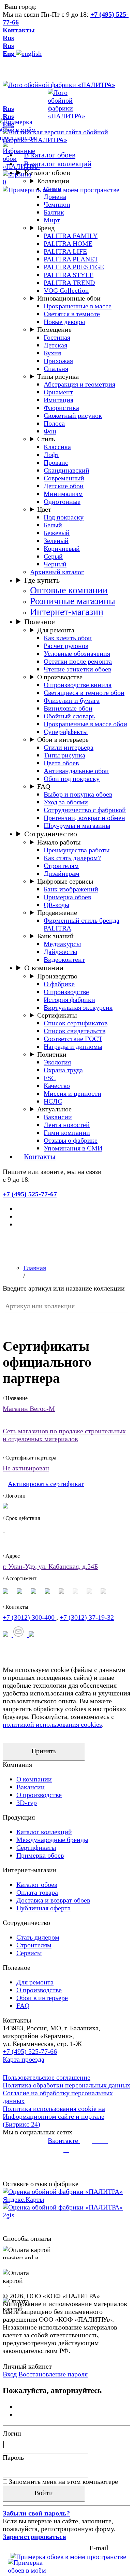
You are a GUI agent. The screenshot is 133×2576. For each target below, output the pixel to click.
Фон (50, 431)
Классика (57, 447)
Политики (52, 1054)
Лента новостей (67, 1125)
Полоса (54, 423)
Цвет (44, 509)
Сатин (53, 189)
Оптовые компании (69, 590)
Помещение (54, 329)
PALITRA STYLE (69, 275)
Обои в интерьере (63, 739)
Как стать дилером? (72, 858)
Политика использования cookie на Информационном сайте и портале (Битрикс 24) (54, 2116)
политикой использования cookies (52, 1724)
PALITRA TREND (69, 283)
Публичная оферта (43, 1908)
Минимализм (63, 494)
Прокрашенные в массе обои (85, 724)
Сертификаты (57, 1015)
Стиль (46, 439)
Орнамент (58, 392)
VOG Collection (66, 290)
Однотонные (62, 501)
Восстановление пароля (53, 2374)
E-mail (99, 2548)
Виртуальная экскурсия (78, 1007)
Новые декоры (64, 322)
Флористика (61, 408)
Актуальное (54, 1109)
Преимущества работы (77, 850)
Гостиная (57, 337)
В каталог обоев (50, 155)
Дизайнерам (62, 873)
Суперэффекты (66, 732)
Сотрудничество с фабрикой (85, 810)
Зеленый (56, 541)
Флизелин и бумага (72, 700)
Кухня (52, 353)
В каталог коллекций (58, 164)
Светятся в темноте (72, 314)
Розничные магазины (73, 601)
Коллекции (53, 181)
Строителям (61, 866)
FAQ (44, 786)
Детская (55, 345)
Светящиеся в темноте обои (84, 693)
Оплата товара (37, 1892)
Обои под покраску (72, 779)
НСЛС (53, 1101)
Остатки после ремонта (78, 661)
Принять (44, 1751)
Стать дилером (38, 1937)
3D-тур (27, 1803)
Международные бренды (52, 1840)
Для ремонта (56, 630)
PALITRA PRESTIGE (74, 267)
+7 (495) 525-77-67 (30, 1194)
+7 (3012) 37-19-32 (87, 1617)
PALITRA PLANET (71, 259)
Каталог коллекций (44, 1832)
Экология (57, 1062)
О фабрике (59, 984)
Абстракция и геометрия (79, 384)
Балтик (54, 212)
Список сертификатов (76, 1023)
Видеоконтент (64, 959)
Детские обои (64, 486)
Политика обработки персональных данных (66, 2085)
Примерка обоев (67, 897)
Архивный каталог (57, 572)
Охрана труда (63, 1070)
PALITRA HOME (68, 243)
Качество (57, 1086)
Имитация (58, 400)
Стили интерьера (69, 747)
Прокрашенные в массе (78, 306)
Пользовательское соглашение (47, 2077)
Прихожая (58, 361)
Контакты (19, 30)
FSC (50, 1078)
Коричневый (62, 548)
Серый (53, 556)
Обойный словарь (69, 716)
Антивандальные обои (76, 771)
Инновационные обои (69, 298)
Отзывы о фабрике (71, 1140)
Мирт (52, 220)
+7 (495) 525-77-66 (30, 2051)
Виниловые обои (68, 708)
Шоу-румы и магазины (77, 825)
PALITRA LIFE (65, 251)
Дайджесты (60, 952)
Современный (64, 478)
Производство (57, 976)
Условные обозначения (77, 653)
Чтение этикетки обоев (77, 669)
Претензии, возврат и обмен (84, 818)
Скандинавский (66, 470)
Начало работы (59, 842)
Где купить (42, 580)
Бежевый (57, 533)
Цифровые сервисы (65, 881)
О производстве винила (78, 685)
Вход (10, 2374)
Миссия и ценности (72, 1093)
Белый (53, 525)
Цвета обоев (61, 763)
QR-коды (56, 905)
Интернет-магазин (67, 612)
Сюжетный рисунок (73, 415)
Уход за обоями (66, 802)
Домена (55, 197)
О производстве (60, 677)
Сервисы (29, 1953)
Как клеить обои (68, 638)
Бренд (46, 228)
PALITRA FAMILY (71, 236)
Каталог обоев (47, 173)
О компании (44, 968)
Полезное (40, 622)
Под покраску (64, 517)
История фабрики (69, 1000)
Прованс (56, 462)
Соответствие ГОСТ (73, 1039)
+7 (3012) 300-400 (29, 1617)
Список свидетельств (75, 1031)
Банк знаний (55, 936)
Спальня (56, 369)
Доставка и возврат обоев (53, 1900)
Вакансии (58, 1117)
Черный (55, 564)
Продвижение (57, 912)
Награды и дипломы (73, 1046)
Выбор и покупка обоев (78, 794)
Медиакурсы (62, 944)
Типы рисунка (58, 376)
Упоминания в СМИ (73, 1148)
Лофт (51, 455)
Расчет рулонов (66, 646)
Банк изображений (71, 889)
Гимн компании (67, 1132)
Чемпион (57, 204)
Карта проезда (24, 2059)
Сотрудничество (51, 834)
